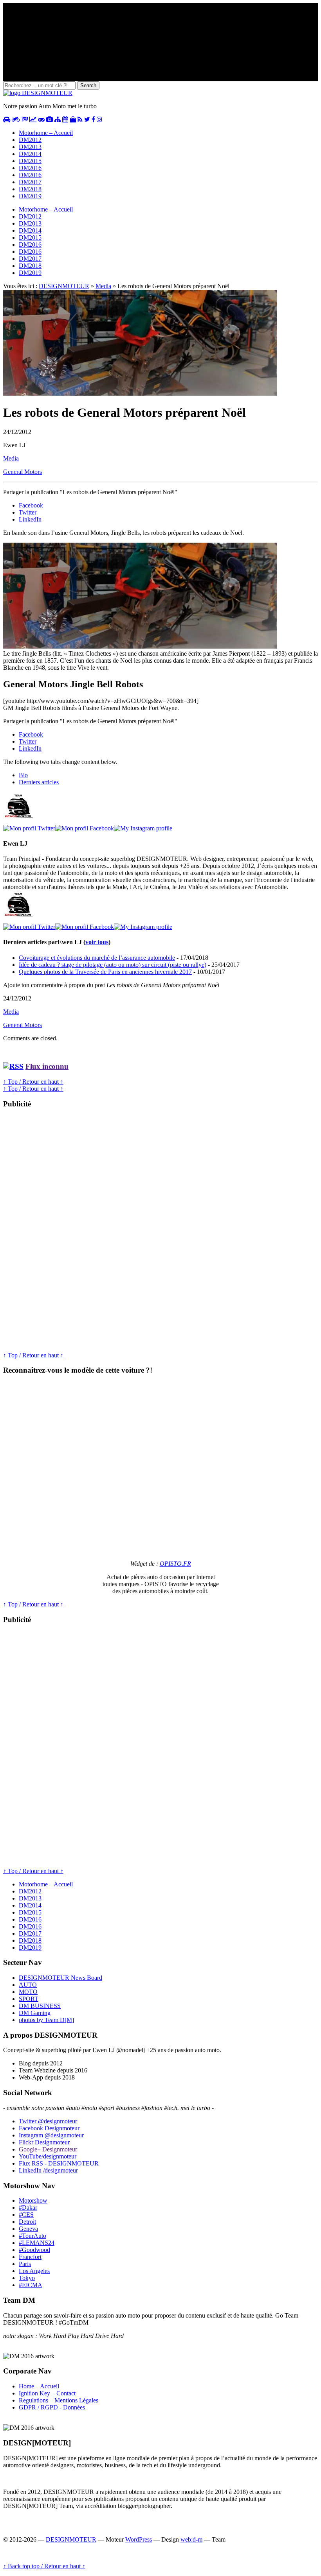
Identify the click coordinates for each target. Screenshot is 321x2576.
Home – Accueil (39, 2386)
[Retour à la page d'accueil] (38, 93)
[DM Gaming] (41, 119)
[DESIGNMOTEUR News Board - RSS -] (80, 119)
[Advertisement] (62, 1233)
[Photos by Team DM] (50, 119)
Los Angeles (34, 2271)
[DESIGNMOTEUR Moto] (16, 119)
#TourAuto (32, 2236)
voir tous (97, 942)
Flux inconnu (47, 1066)
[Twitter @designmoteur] (87, 119)
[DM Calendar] (65, 119)
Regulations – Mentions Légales (59, 2400)
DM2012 (30, 140)
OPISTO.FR (175, 1564)
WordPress (139, 2539)
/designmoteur (48, 2170)
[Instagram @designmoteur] (99, 119)
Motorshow (33, 2200)
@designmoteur (48, 2121)
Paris (25, 2264)
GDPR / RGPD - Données (52, 2407)
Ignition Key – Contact (47, 2393)
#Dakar (28, 2208)
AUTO (28, 1985)
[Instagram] (143, 828)
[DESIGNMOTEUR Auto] (7, 119)
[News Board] (58, 119)
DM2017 (30, 182)
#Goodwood (34, 2250)
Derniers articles (39, 782)
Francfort (30, 2257)
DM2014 (30, 154)
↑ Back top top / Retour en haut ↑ (44, 2566)
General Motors (23, 472)
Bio (23, 775)
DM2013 (30, 147)
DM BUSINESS (40, 2006)
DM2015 (30, 161)
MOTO (28, 1992)
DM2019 (30, 196)
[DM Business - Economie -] (33, 119)
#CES (26, 2215)
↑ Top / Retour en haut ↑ (33, 1082)
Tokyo (27, 2278)
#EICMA (31, 2285)
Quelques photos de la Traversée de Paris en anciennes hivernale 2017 (105, 972)
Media (103, 286)
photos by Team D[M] (46, 2020)
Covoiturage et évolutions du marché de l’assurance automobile (97, 958)
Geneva (28, 2229)
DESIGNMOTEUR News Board (60, 1978)
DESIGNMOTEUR (64, 286)
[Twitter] (29, 828)
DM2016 (30, 168)
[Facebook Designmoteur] (93, 119)
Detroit (27, 2222)
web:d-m (191, 2539)
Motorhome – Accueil (46, 133)
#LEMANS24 (37, 2243)
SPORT (29, 1999)
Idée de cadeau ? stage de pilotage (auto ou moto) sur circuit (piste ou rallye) (113, 965)
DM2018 (30, 189)
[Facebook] (85, 828)
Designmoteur (49, 2128)
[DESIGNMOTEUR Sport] (25, 119)
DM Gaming (35, 2013)
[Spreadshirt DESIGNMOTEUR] (73, 119)
